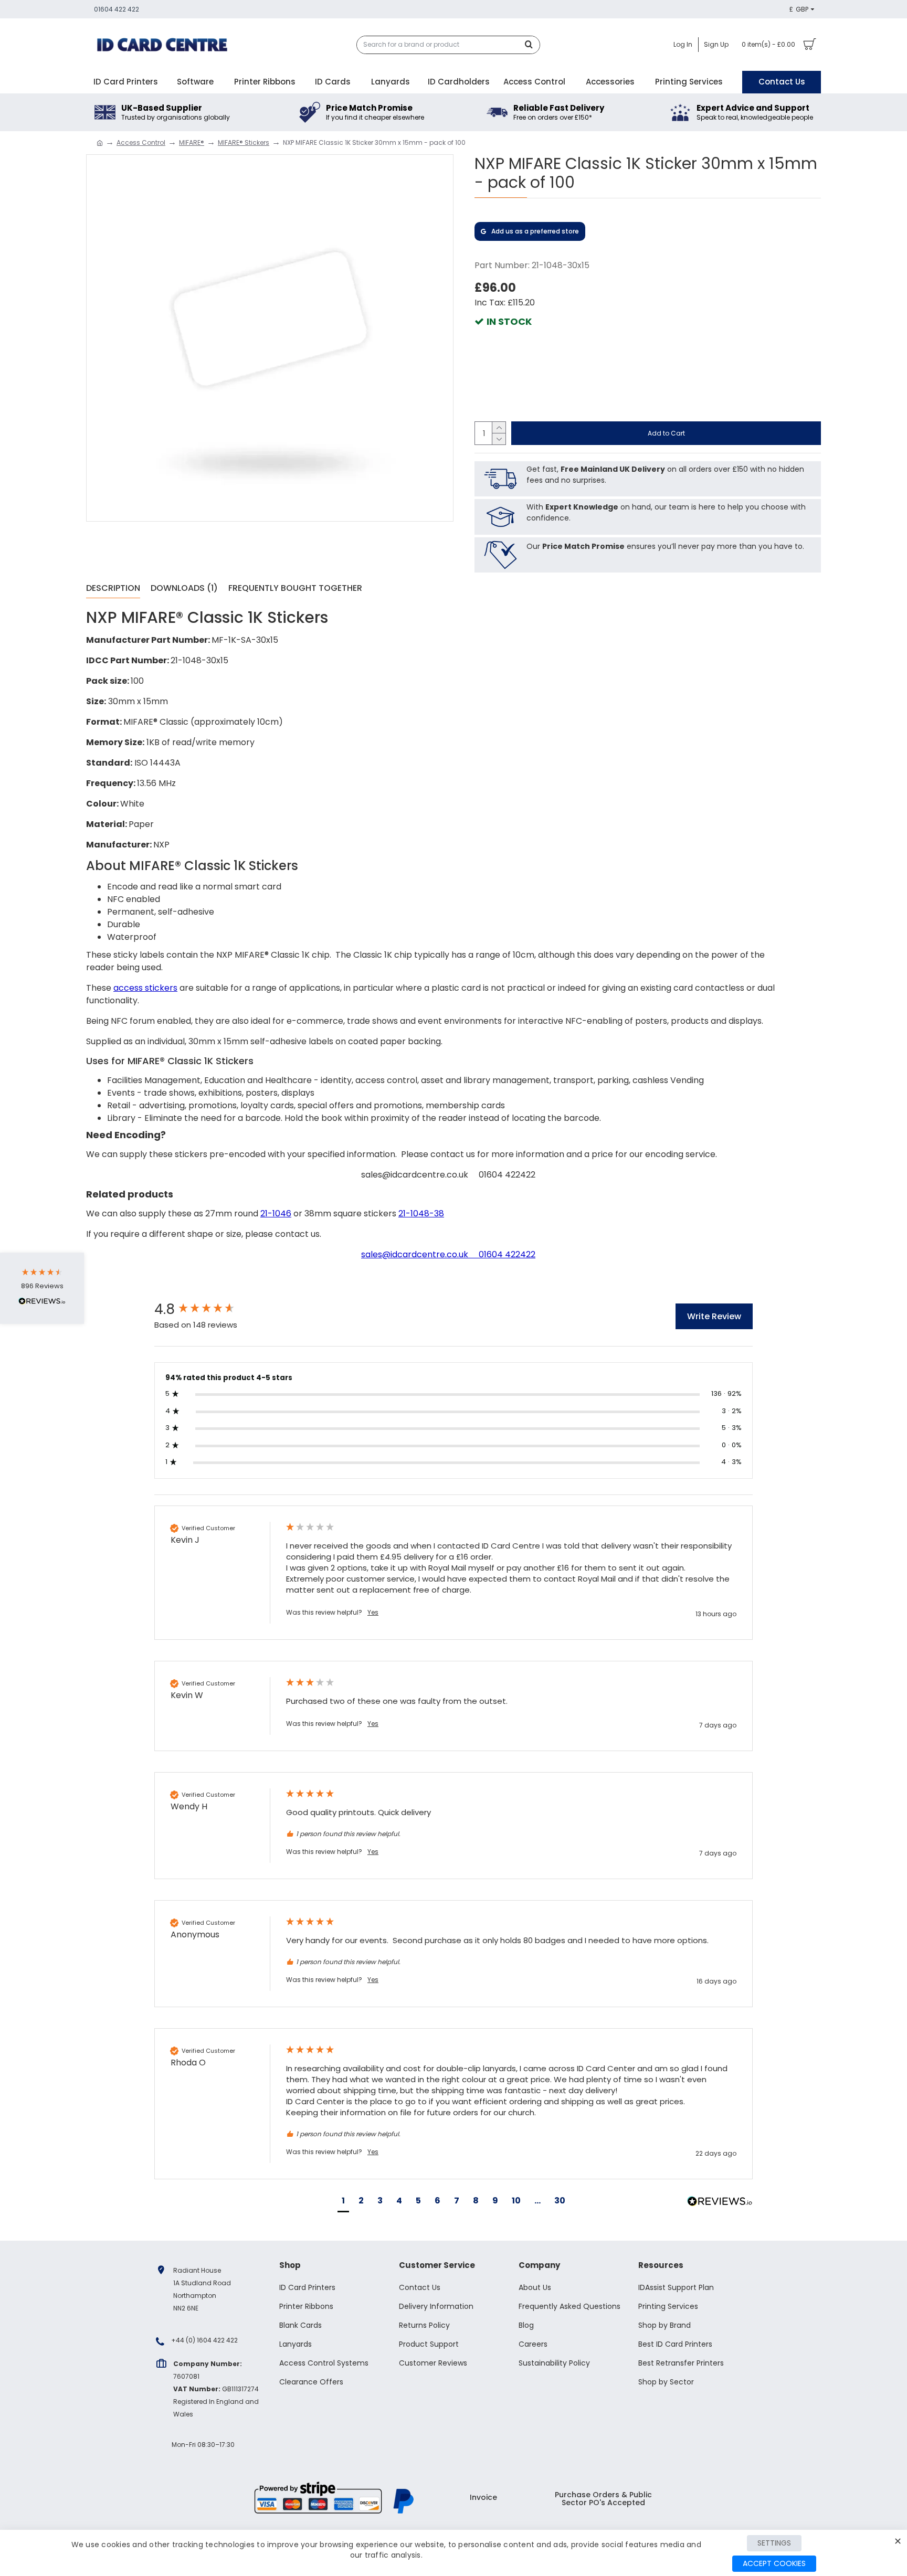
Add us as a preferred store (535, 231)
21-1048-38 (421, 1213)
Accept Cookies (774, 2563)
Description (113, 589)
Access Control (141, 142)
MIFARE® (192, 142)
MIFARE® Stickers (244, 142)
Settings (774, 2543)
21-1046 (276, 1213)
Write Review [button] (714, 1316)
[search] (532, 45)
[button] (343, 2202)
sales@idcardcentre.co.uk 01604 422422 (448, 1254)
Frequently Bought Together (295, 589)
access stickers (145, 988)
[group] (209, 1309)
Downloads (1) (184, 589)
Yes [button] (373, 1613)
